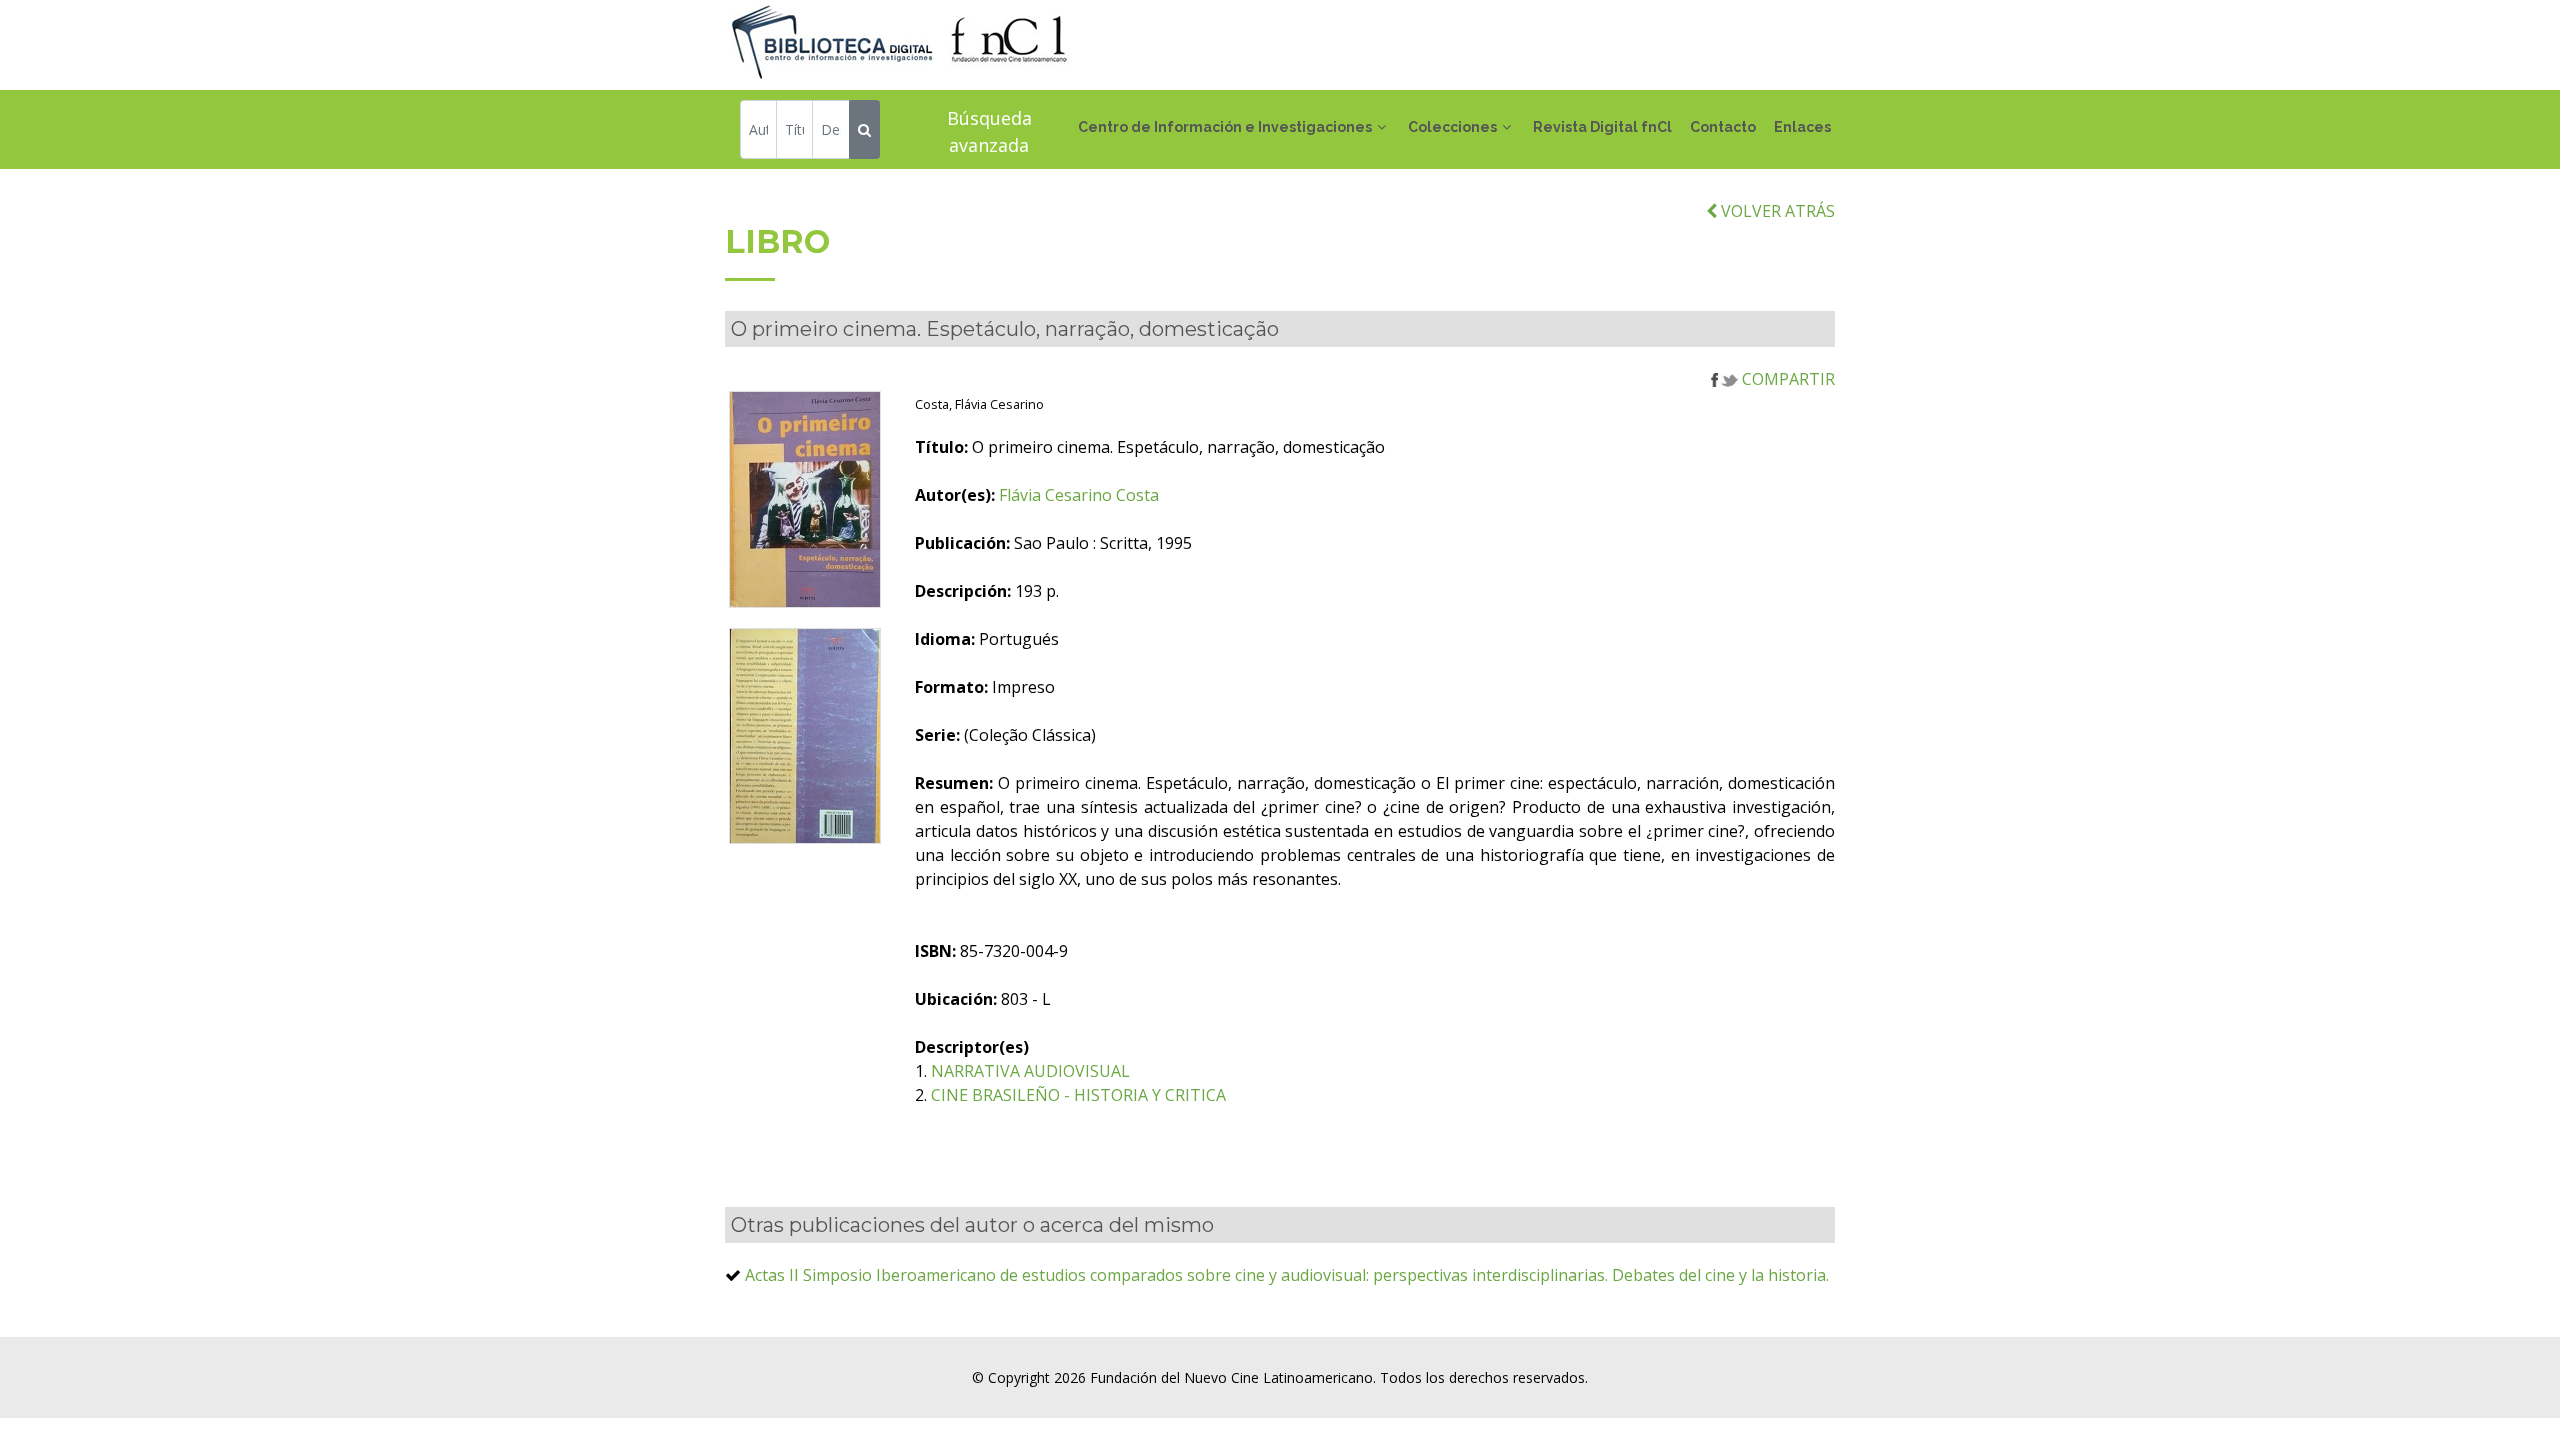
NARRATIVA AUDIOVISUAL (1030, 1071)
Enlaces (1802, 127)
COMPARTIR (1786, 379)
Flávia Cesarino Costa (1079, 495)
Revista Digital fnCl (1602, 127)
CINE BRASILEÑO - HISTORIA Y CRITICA (1078, 1095)
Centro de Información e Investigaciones (1225, 127)
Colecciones (1452, 127)
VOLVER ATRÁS (1776, 211)
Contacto (1723, 127)
